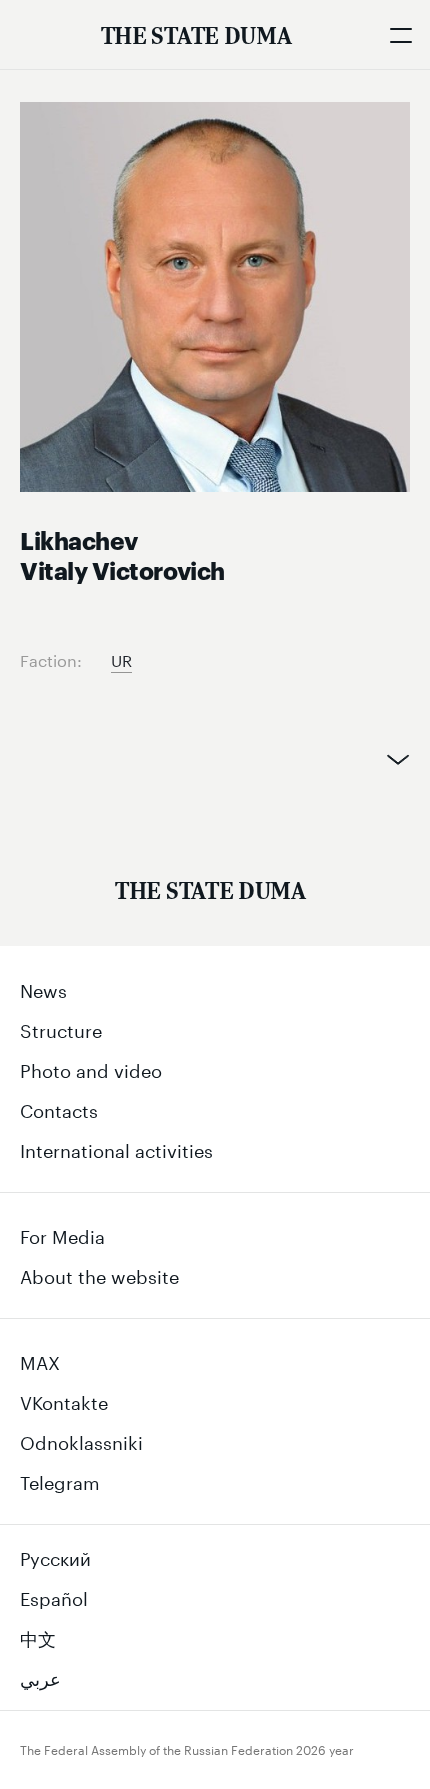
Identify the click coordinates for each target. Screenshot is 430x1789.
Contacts (59, 1108)
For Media (62, 1234)
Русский (55, 1556)
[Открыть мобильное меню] (400, 35)
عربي (40, 1676)
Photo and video (91, 1068)
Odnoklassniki (81, 1440)
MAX (40, 1360)
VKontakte (64, 1400)
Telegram (60, 1480)
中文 (38, 1636)
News (43, 988)
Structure (61, 1028)
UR (121, 658)
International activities (116, 1148)
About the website (99, 1274)
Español (54, 1596)
